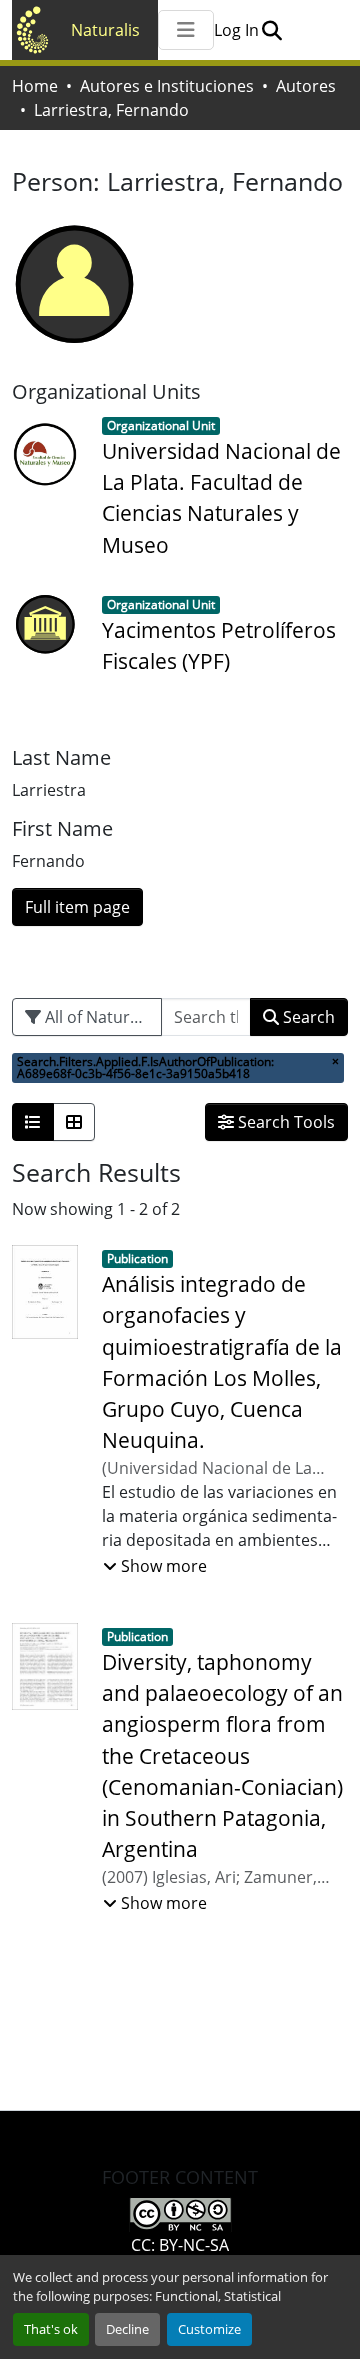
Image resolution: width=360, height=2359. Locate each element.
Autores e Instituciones (167, 86)
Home (35, 86)
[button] (271, 30)
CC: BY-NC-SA (180, 2245)
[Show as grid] (74, 1122)
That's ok (51, 2329)
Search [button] (307, 1017)
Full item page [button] (77, 907)
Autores (306, 86)
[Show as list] (33, 1122)
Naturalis (105, 30)
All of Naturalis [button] (98, 1017)
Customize (209, 2329)
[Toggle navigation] (186, 30)
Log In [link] (236, 30)
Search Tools (284, 1122)
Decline (127, 2329)
